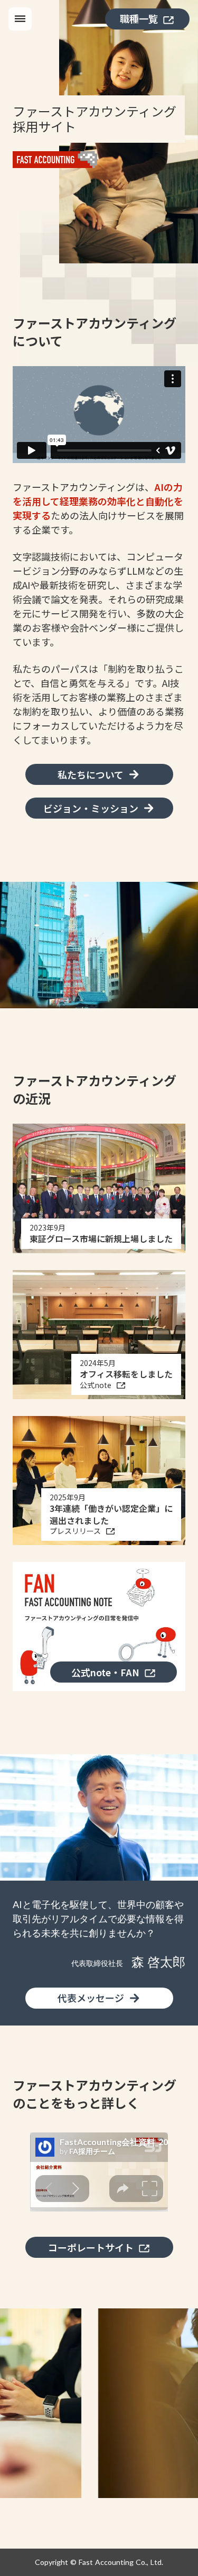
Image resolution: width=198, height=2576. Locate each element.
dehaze (20, 19)
